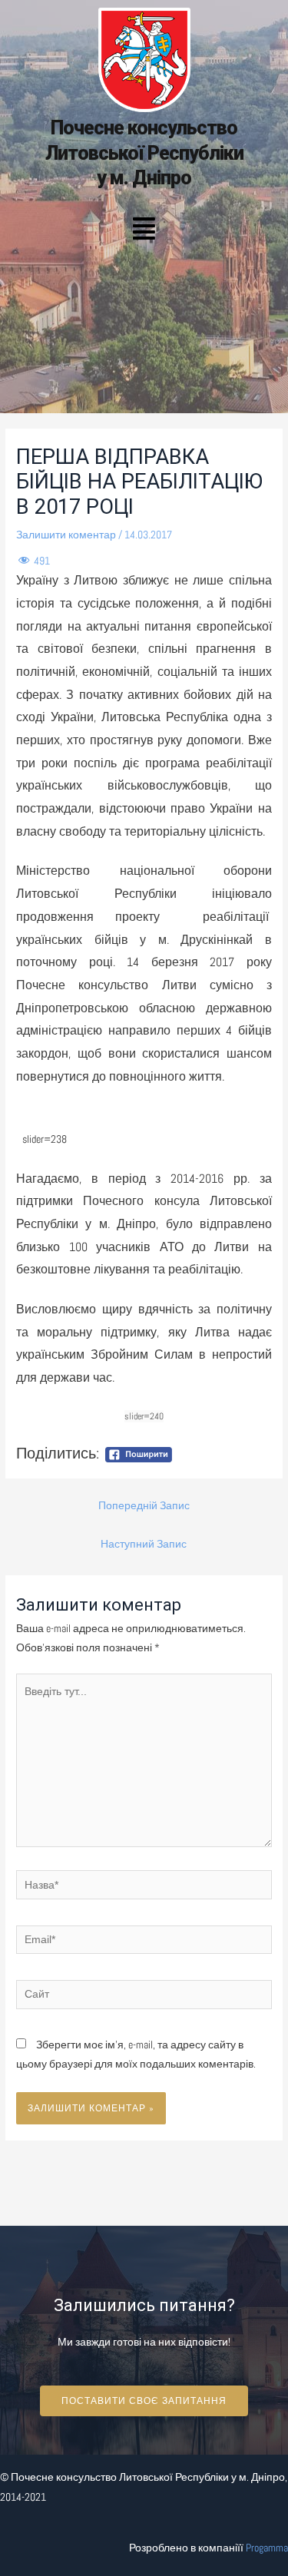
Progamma (267, 2548)
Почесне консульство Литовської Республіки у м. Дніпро (144, 153)
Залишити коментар (66, 535)
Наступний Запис (144, 1544)
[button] (144, 230)
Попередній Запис (144, 1506)
